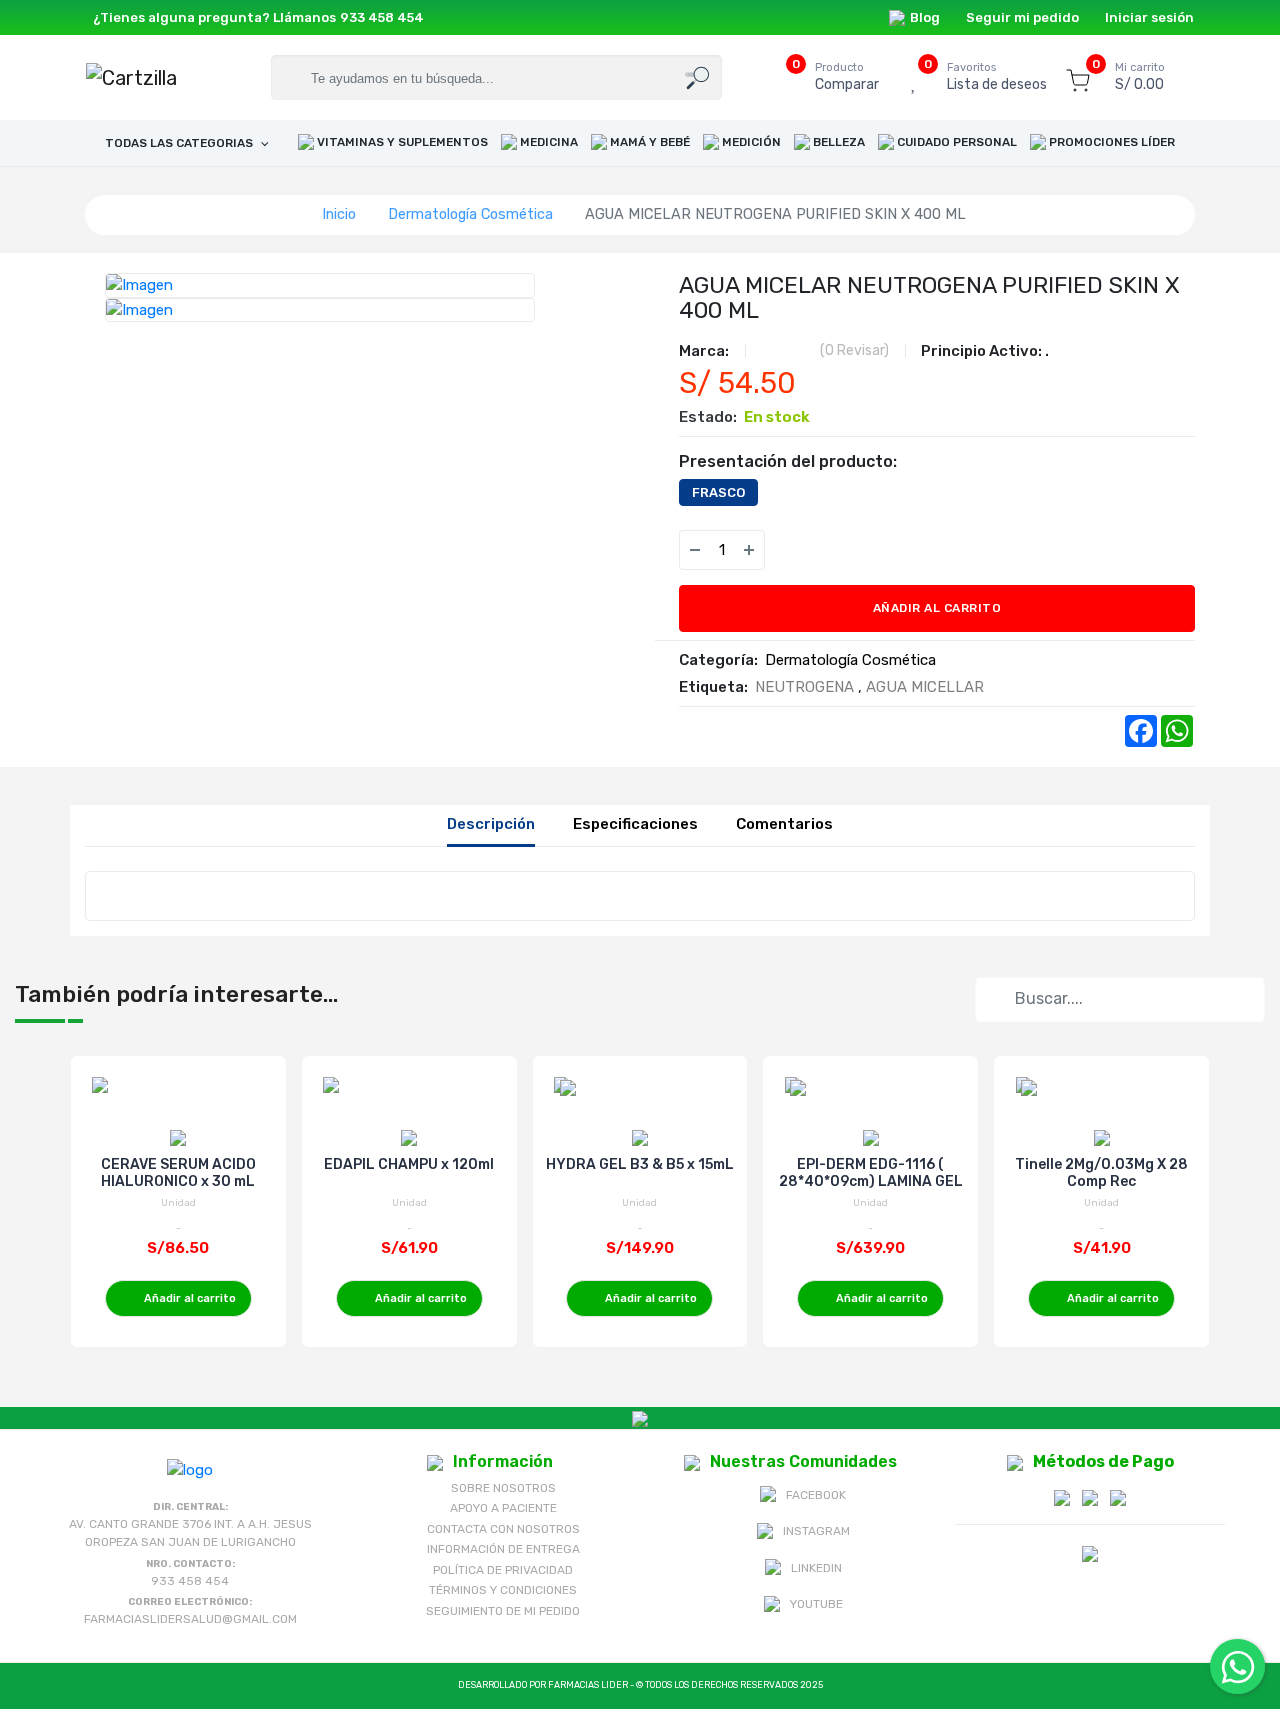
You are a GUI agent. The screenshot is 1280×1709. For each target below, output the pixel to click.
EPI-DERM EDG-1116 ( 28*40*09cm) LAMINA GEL (871, 1173)
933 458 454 (382, 17)
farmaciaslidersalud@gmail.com (190, 1619)
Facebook (816, 1495)
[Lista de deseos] (793, 550)
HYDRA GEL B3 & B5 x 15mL (640, 1164)
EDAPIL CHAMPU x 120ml (409, 1164)
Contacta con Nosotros (503, 1529)
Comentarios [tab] (784, 824)
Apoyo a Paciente (503, 1508)
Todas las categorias (180, 143)
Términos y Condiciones (503, 1590)
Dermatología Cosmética (470, 214)
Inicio (339, 214)
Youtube (816, 1604)
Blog (925, 17)
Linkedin (816, 1568)
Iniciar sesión (1149, 17)
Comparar (847, 77)
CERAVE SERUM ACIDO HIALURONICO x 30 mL (178, 1173)
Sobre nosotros (503, 1488)
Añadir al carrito (937, 608)
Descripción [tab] (491, 824)
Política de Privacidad (503, 1570)
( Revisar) (854, 350)
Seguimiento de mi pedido (503, 1611)
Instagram (816, 1531)
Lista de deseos (997, 77)
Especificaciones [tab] (635, 824)
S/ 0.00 (1140, 77)
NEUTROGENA (804, 687)
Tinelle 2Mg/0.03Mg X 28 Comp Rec (1101, 1173)
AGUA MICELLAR (925, 687)
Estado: (708, 417)
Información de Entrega (503, 1549)
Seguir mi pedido (1022, 17)
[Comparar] (833, 550)
